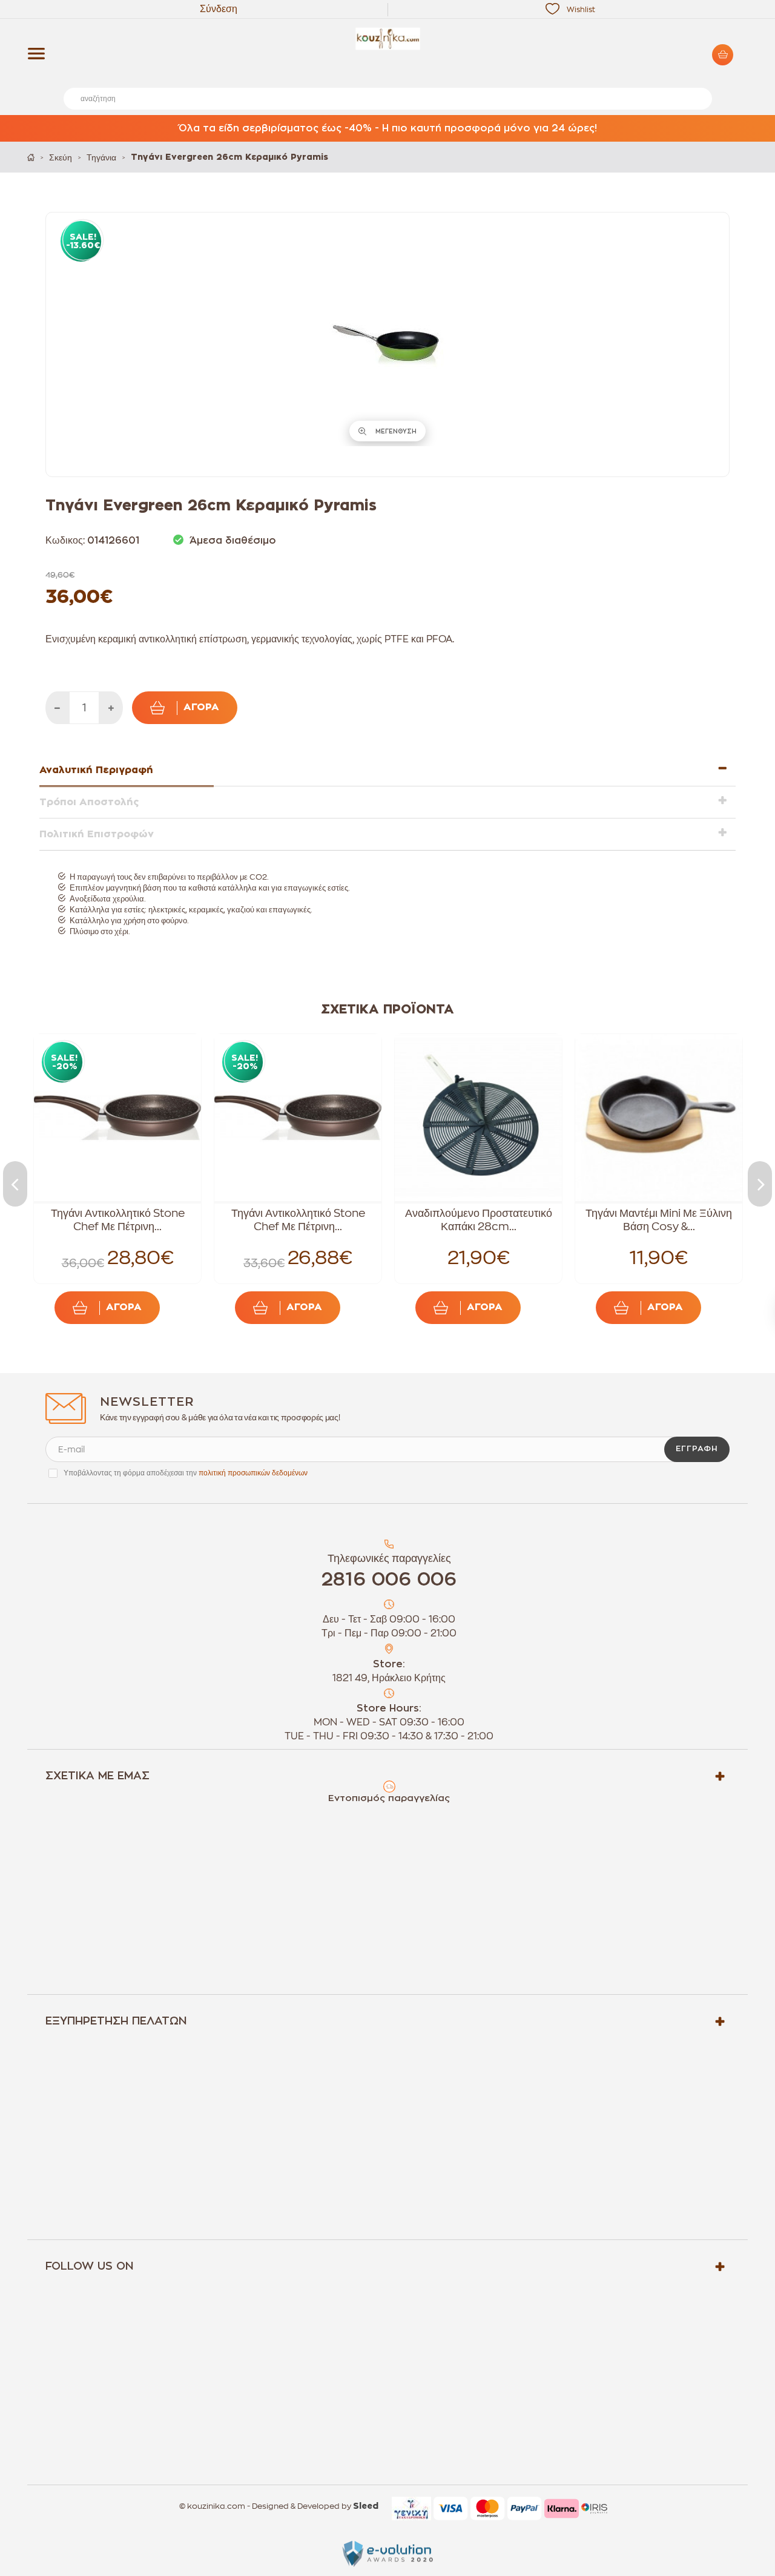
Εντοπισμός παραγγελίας (389, 1798)
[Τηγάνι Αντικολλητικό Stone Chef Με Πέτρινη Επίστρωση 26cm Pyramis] (117, 1118)
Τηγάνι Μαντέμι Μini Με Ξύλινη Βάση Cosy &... (659, 1220)
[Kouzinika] (387, 39)
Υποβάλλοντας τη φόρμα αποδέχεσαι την (186, 1473)
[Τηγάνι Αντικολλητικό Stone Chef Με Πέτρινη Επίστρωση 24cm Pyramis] (298, 1118)
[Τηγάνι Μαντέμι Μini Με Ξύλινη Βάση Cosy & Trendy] (659, 1118)
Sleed (366, 2506)
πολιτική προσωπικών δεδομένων (253, 1473)
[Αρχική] (31, 157)
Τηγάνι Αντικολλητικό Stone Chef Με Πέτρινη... (118, 1220)
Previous (15, 1184)
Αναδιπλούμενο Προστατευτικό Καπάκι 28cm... (479, 1220)
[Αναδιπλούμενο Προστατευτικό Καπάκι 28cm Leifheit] (478, 1118)
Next (760, 1184)
